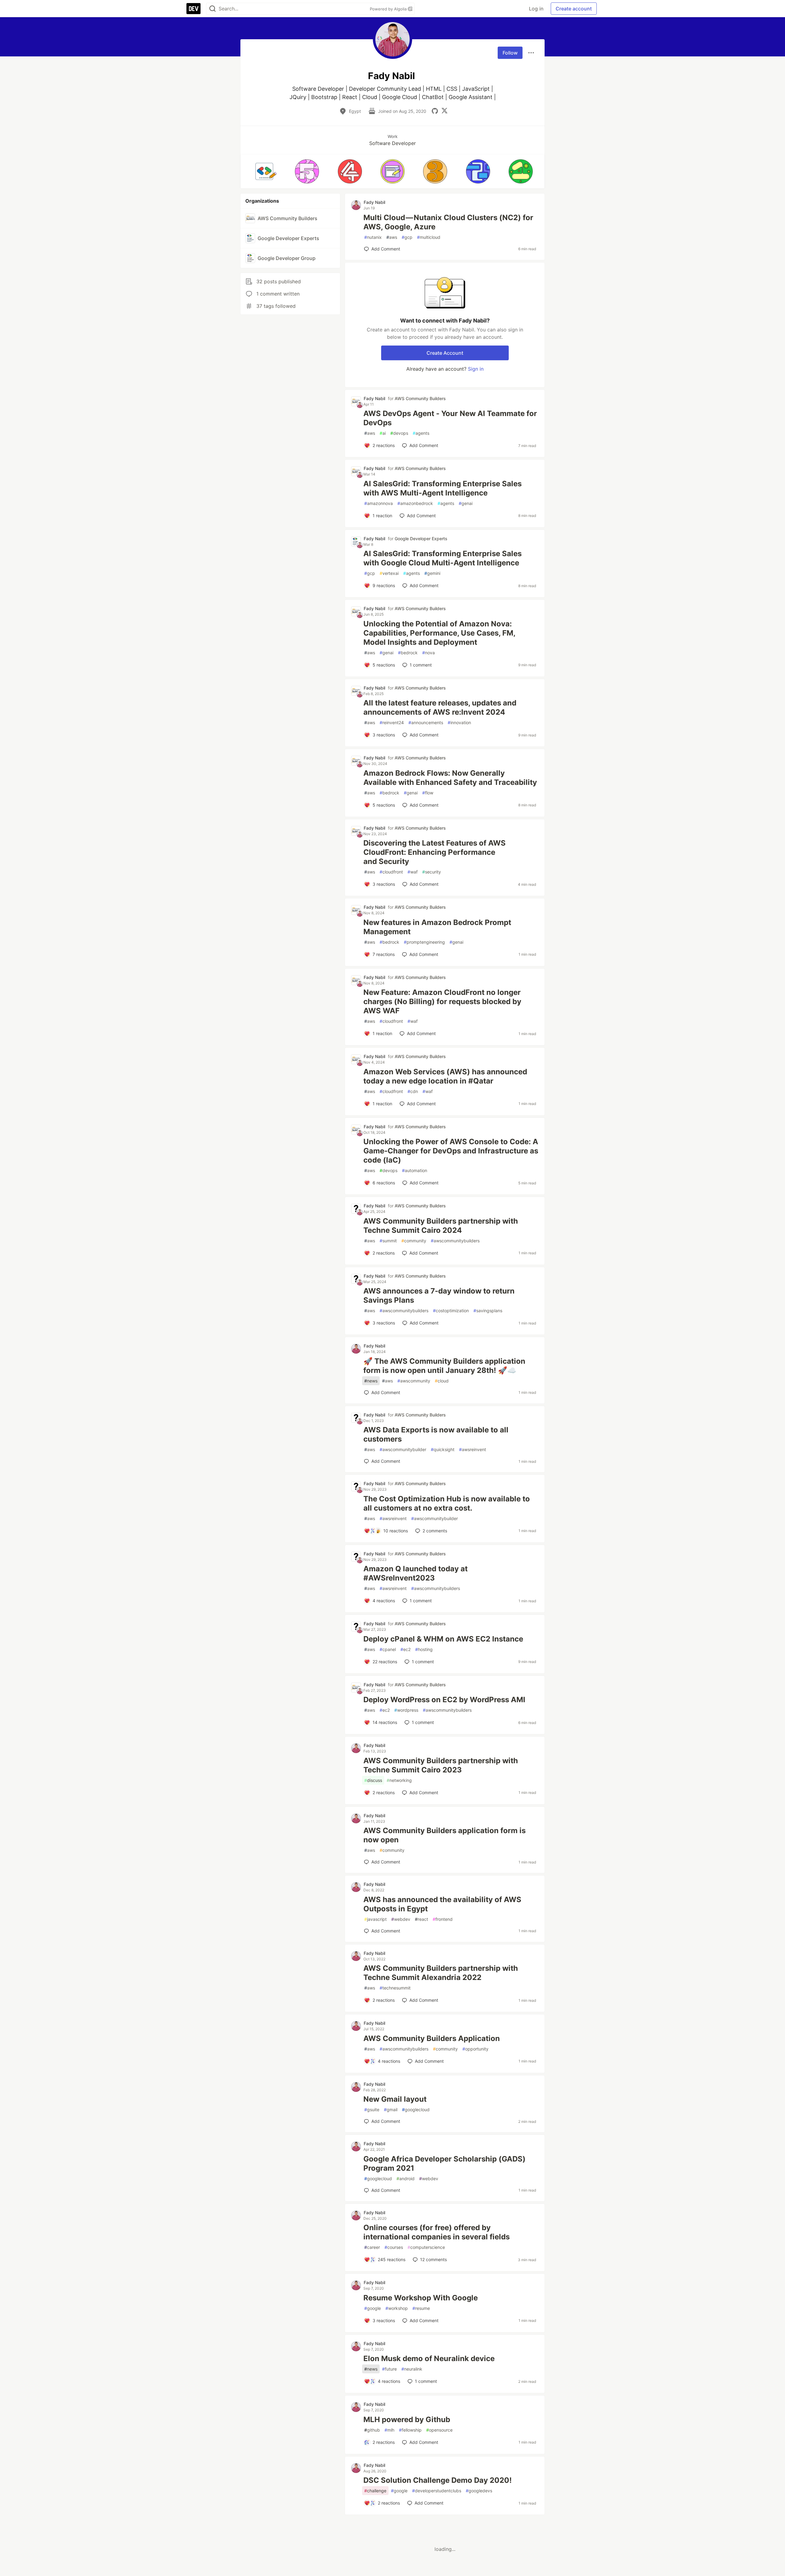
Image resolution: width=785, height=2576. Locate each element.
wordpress (406, 1710)
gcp (407, 237)
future (389, 2369)
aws (392, 237)
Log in (536, 9)
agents (421, 433)
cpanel (388, 1649)
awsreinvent (473, 1449)
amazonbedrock (415, 503)
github (372, 2430)
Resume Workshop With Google (421, 2298)
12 (433, 2259)
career (372, 2247)
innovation (459, 722)
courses (394, 2247)
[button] (264, 171)
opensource (439, 2430)
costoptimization (451, 1311)
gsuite (372, 2110)
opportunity (475, 2049)
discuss (373, 1780)
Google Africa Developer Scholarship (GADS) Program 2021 (444, 2163)
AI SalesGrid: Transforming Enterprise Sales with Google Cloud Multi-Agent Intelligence (442, 558)
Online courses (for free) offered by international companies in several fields (437, 2232)
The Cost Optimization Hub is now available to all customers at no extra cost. (447, 1503)
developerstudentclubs (437, 2491)
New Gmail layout (395, 2099)
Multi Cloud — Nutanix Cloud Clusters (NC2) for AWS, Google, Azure (448, 222)
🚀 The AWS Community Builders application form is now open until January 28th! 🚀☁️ (444, 1366)
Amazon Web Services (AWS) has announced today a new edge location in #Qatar (445, 1076)
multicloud (429, 237)
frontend (443, 1919)
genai (466, 503)
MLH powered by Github (407, 2419)
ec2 (406, 1649)
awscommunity (414, 1381)
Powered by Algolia (389, 9)
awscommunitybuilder (403, 1449)
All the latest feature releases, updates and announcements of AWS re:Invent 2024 (440, 707)
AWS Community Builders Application (432, 2038)
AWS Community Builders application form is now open (444, 1835)
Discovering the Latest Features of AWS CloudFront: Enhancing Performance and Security (435, 852)
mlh (389, 2430)
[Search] (213, 9)
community (414, 1241)
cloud (442, 1381)
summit (388, 1241)
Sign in (476, 369)
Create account (574, 9)
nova (429, 653)
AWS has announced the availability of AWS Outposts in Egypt (442, 1904)
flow (428, 793)
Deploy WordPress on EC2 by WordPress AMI (444, 1700)
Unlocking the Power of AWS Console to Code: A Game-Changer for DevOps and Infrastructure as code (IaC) (451, 1151)
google (373, 2308)
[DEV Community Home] (193, 9)
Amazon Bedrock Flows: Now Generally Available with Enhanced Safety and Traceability (450, 778)
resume (421, 2308)
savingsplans (488, 1311)
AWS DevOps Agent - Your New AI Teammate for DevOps (450, 418)
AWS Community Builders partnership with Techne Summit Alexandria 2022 (441, 1973)
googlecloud (416, 2110)
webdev (401, 1919)
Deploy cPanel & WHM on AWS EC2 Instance (443, 1639)
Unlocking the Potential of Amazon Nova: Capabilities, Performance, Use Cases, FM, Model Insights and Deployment (439, 633)
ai (383, 433)
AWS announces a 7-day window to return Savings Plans (439, 1296)
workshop (397, 2308)
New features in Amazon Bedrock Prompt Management (437, 927)
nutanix (373, 237)
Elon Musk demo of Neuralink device (429, 2358)
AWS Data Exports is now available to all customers (436, 1434)
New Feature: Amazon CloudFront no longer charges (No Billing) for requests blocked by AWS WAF (442, 1001)
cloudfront (391, 872)
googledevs (479, 2491)
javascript (375, 1919)
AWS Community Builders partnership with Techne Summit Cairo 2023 (441, 1765)
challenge (375, 2491)
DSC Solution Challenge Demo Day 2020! (438, 2480)
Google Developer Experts (421, 539)
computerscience (426, 2247)
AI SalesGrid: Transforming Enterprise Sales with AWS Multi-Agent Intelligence (442, 488)
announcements (426, 722)
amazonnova (379, 503)
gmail (391, 2110)
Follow (510, 53)
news (371, 1381)
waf (413, 872)
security (432, 872)
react (421, 1919)
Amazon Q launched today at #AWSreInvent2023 (415, 1573)
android (406, 2179)
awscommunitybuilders (455, 1241)
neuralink (412, 2369)
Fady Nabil (374, 202)
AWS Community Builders (420, 398)
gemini (432, 573)
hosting (424, 1649)
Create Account (445, 353)
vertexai (389, 573)
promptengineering (424, 942)
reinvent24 (392, 722)
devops (399, 433)
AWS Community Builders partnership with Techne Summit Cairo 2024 (441, 1226)
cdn (413, 1091)
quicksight (443, 1449)
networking (399, 1780)
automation (415, 1170)
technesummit (395, 1988)
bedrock (408, 653)
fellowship (410, 2430)
